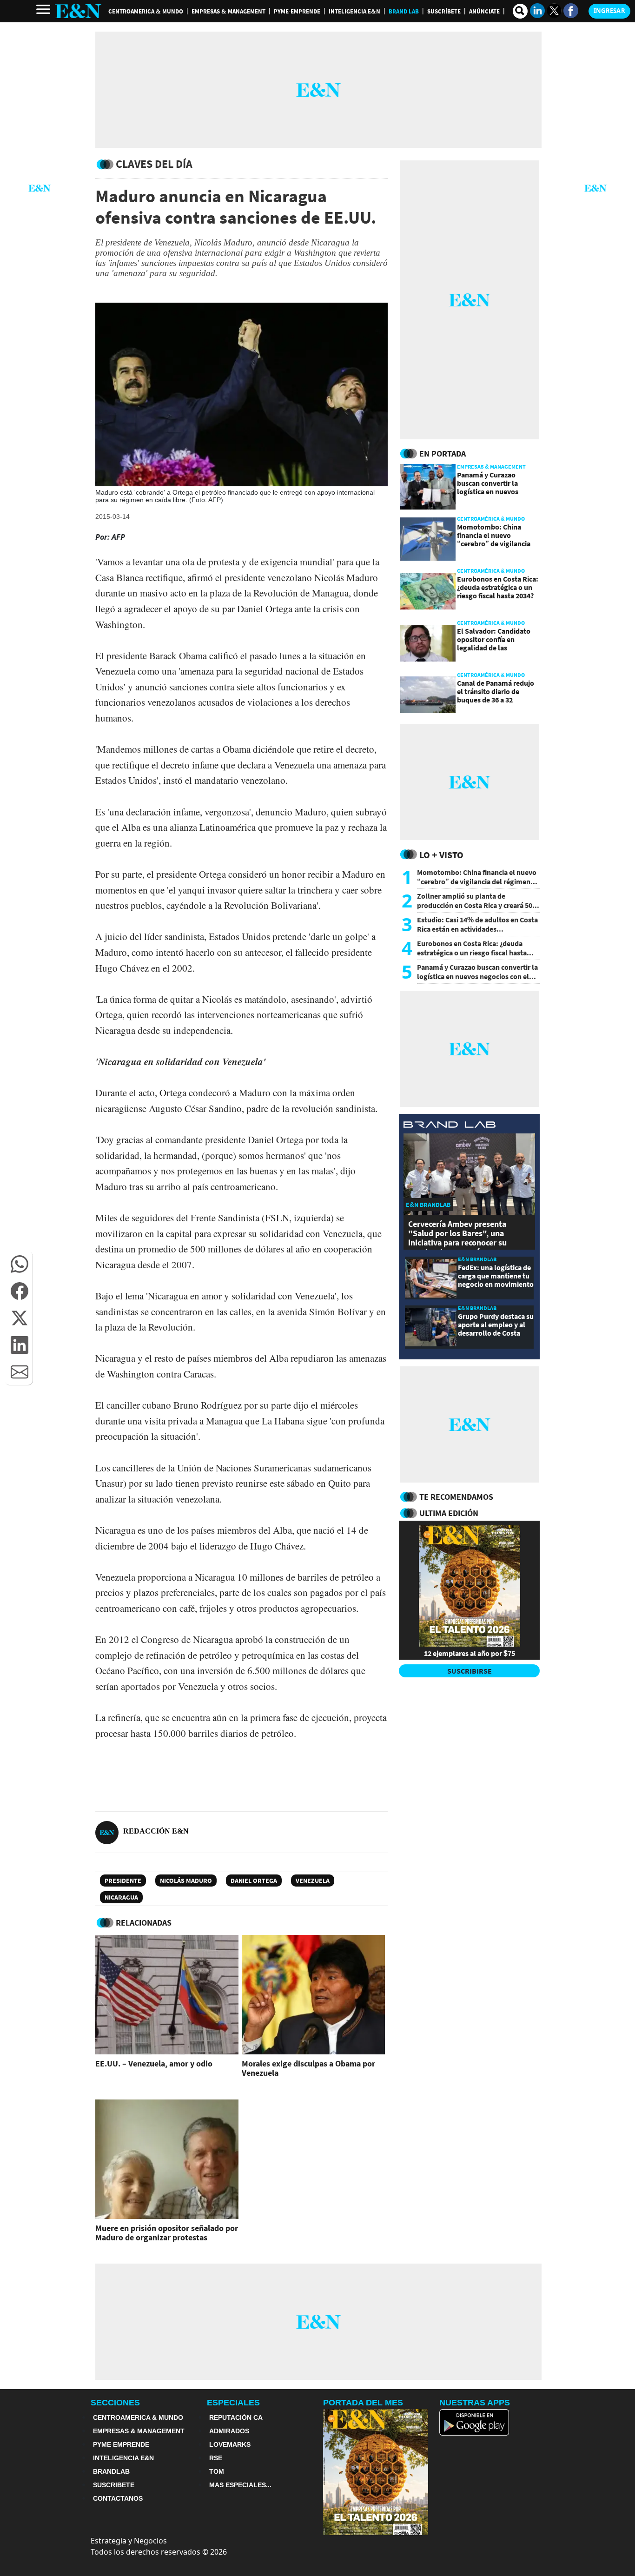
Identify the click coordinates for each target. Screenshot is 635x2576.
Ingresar (609, 11)
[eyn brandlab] (450, 1126)
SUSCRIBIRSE (470, 1671)
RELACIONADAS (144, 1923)
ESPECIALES (233, 2403)
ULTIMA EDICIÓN (449, 1513)
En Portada (443, 454)
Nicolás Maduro (186, 1881)
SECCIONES (115, 2403)
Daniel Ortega (254, 1881)
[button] (20, 1264)
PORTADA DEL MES (363, 2403)
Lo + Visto (441, 855)
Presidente (123, 1881)
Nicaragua (121, 1897)
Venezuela (313, 1881)
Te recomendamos (456, 1497)
